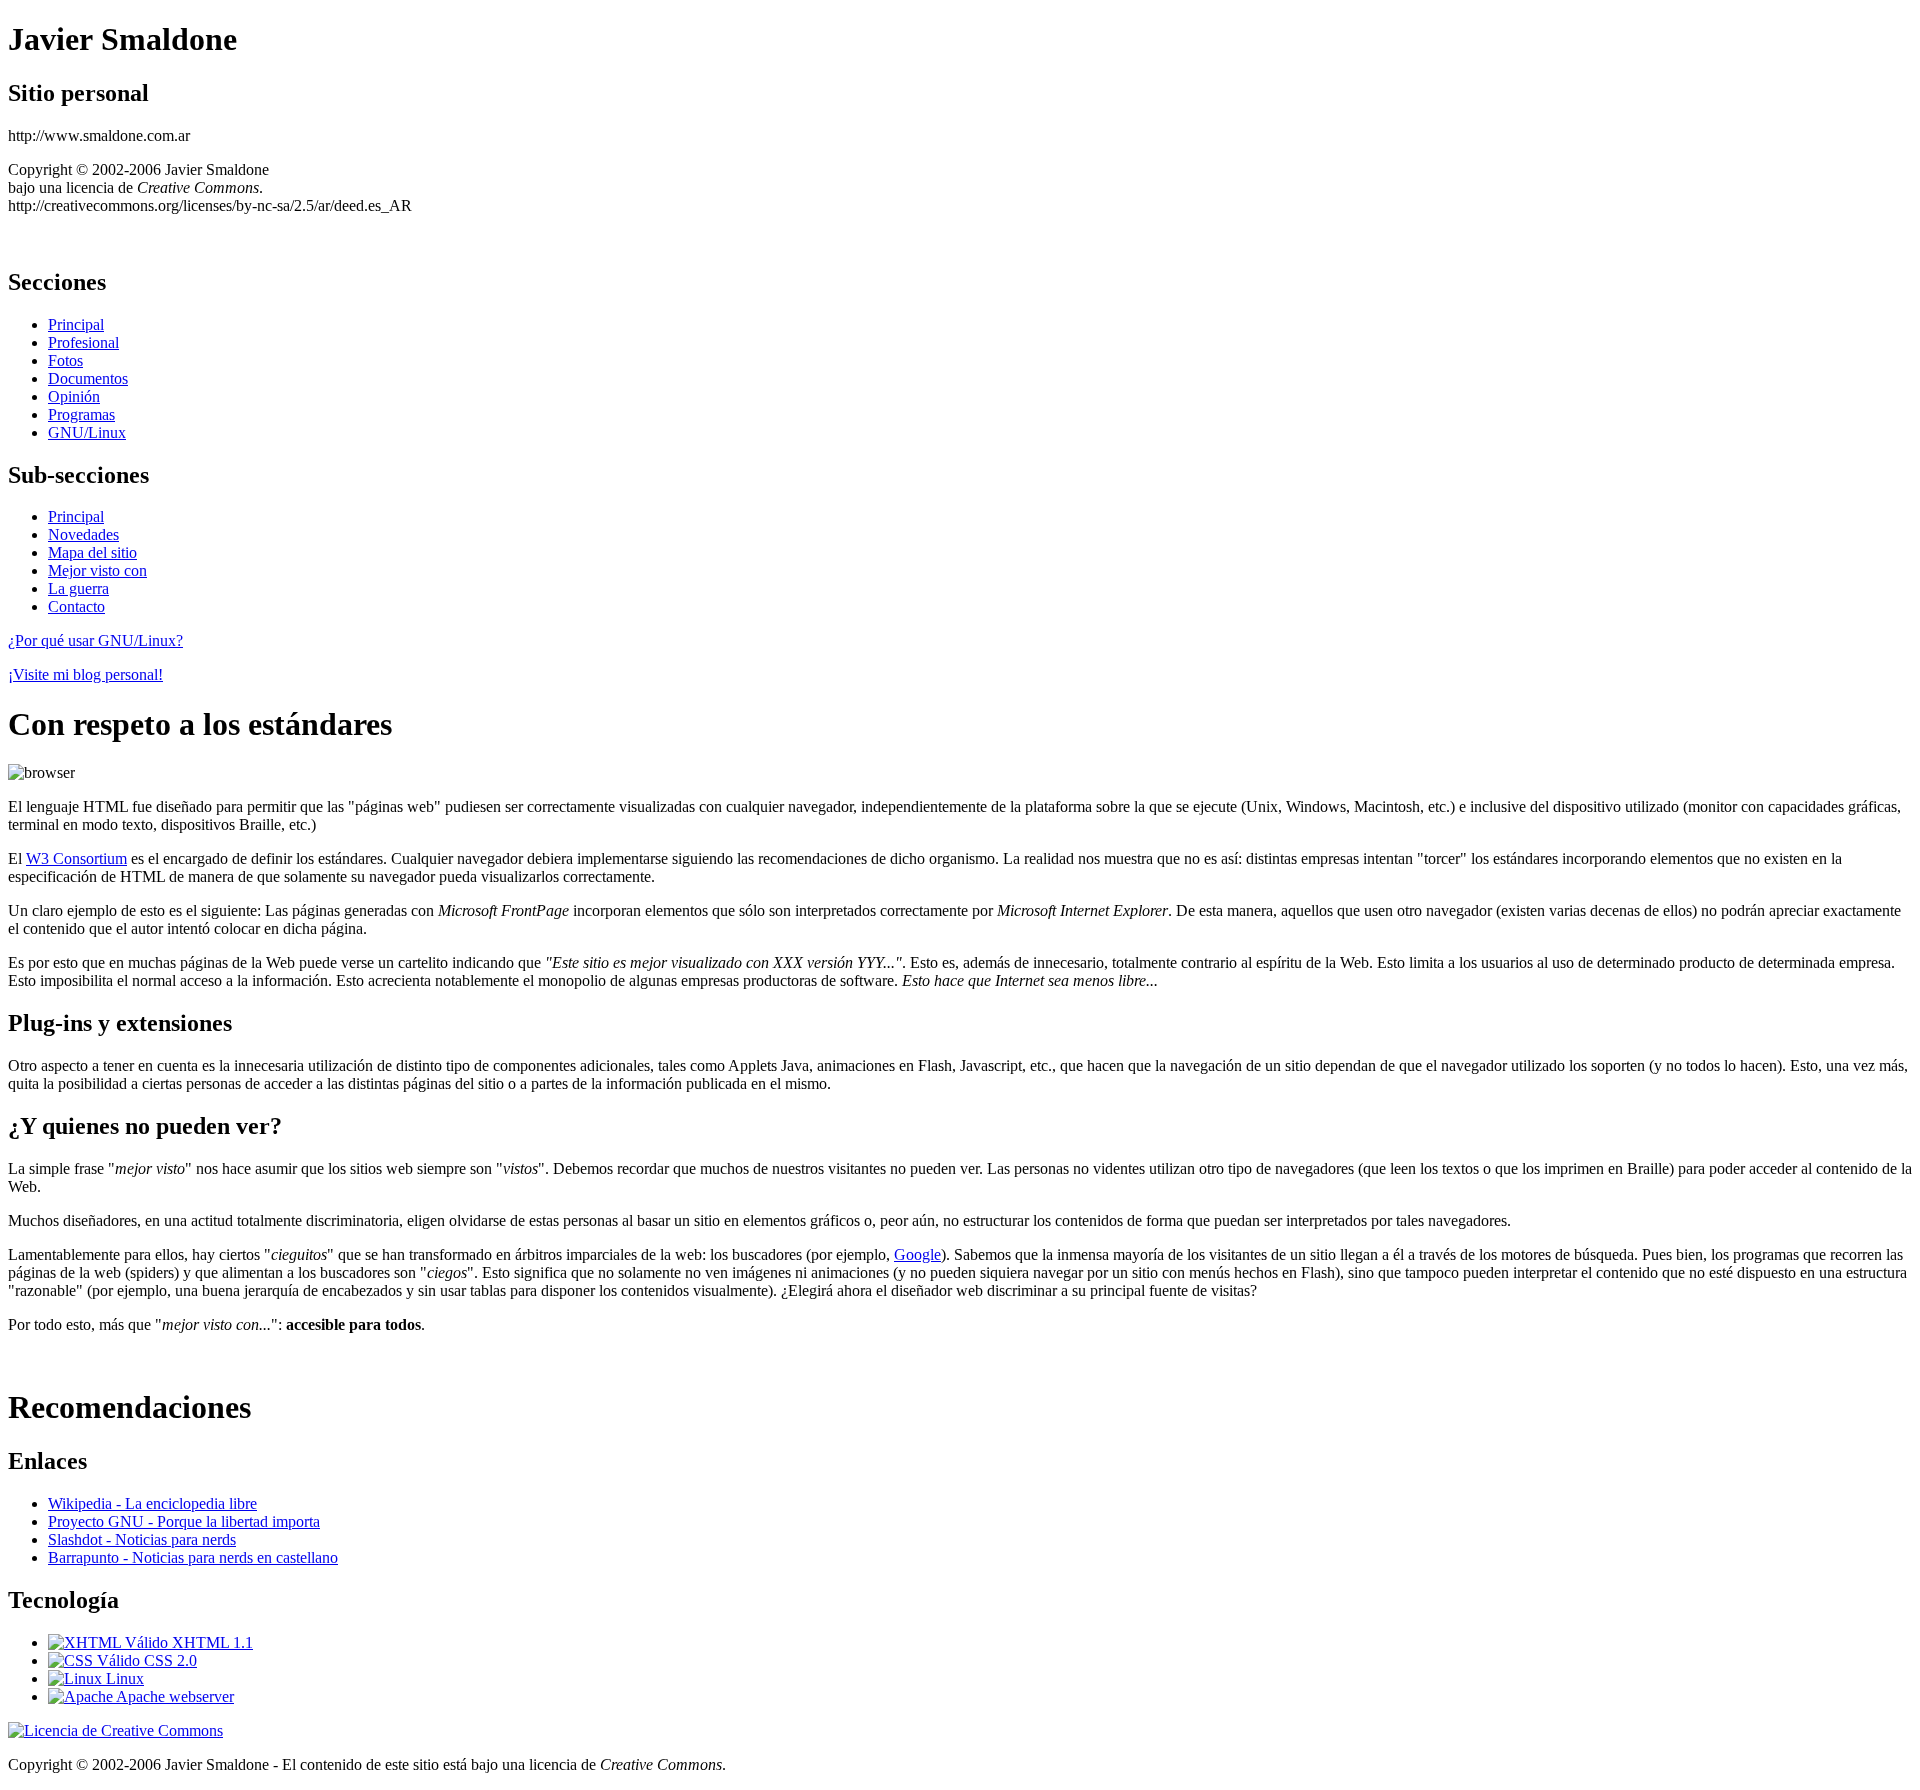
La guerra (78, 588)
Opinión (74, 396)
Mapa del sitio (92, 552)
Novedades (83, 534)
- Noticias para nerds (142, 1539)
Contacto (76, 606)
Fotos (65, 360)
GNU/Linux (87, 432)
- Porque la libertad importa (184, 1521)
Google (917, 1254)
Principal (76, 324)
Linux (123, 1678)
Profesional (83, 342)
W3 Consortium (76, 858)
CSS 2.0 (168, 1660)
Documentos (88, 378)
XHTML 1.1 (210, 1642)
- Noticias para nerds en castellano (193, 1557)
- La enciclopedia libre (152, 1503)
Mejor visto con (97, 570)
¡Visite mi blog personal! (85, 674)
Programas (81, 414)
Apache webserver (173, 1696)
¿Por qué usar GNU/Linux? (95, 640)
